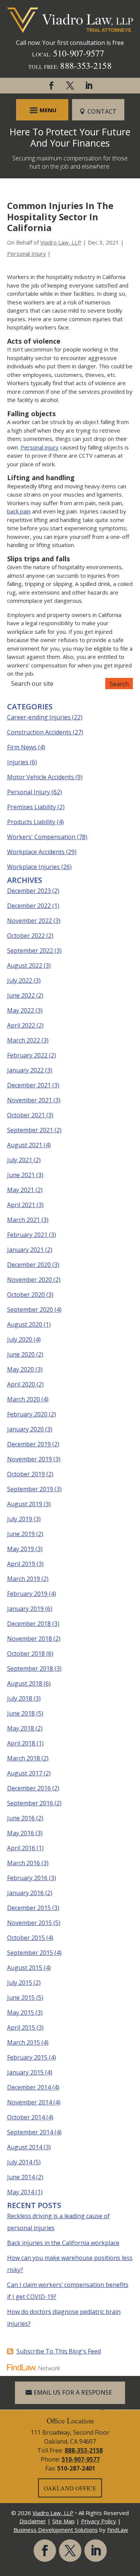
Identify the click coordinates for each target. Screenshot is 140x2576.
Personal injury (40, 447)
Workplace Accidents (36, 852)
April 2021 (21, 1205)
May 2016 (21, 1833)
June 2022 (21, 995)
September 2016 (30, 1803)
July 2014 (20, 2162)
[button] (42, 110)
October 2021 (26, 1115)
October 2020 (26, 1295)
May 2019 (21, 1549)
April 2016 (21, 1848)
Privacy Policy (99, 2521)
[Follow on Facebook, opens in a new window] (52, 86)
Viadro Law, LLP (61, 242)
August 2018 (25, 1683)
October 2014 (26, 2117)
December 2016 (29, 1788)
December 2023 (29, 891)
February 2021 (27, 1235)
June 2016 (21, 1818)
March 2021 (24, 1220)
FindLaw (118, 2530)
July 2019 (20, 1519)
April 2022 (21, 1025)
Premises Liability (32, 807)
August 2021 (25, 1145)
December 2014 (29, 2087)
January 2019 (25, 1609)
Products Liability (31, 822)
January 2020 (25, 1429)
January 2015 (25, 2072)
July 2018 (20, 1698)
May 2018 (21, 1728)
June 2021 (21, 1175)
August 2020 (25, 1324)
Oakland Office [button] (70, 2488)
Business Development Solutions (56, 2530)
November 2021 (29, 1100)
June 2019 (21, 1534)
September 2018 (30, 1668)
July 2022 (20, 980)
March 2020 (24, 1399)
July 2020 (20, 1339)
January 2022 (25, 1070)
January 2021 (25, 1250)
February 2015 (27, 2057)
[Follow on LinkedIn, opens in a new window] (89, 86)
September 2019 (30, 1489)
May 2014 (21, 2192)
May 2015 (21, 2012)
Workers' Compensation (41, 837)
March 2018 (24, 1758)
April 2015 (21, 2027)
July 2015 (20, 1983)
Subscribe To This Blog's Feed (59, 2351)
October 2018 (26, 1654)
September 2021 (30, 1130)
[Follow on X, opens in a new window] (70, 86)
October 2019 (26, 1474)
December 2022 (29, 906)
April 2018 (21, 1743)
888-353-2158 (86, 65)
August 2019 (25, 1504)
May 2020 (21, 1369)
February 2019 (27, 1594)
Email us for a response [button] (73, 2392)
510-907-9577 (79, 53)
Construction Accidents (39, 732)
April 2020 (21, 1384)
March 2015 (24, 2042)
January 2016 (25, 1893)
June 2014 (21, 2177)
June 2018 (21, 1713)
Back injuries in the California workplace (63, 2243)
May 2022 (21, 1010)
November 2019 (29, 1459)
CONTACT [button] (102, 111)
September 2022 (30, 951)
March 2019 (24, 1579)
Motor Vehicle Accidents (41, 777)
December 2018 (29, 1624)
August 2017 (25, 1773)
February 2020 (27, 1414)
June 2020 (21, 1354)
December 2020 (29, 1265)
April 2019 (21, 1564)
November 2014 (29, 2102)
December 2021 (29, 1085)
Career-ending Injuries (39, 717)
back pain (19, 511)
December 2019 (29, 1444)
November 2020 (29, 1280)
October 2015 (26, 1938)
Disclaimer (33, 2521)
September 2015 (30, 1953)
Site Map (63, 2521)
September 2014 (30, 2132)
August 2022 (25, 965)
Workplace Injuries (33, 867)
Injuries (18, 762)
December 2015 (29, 1908)
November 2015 (29, 1923)
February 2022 (27, 1055)
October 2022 (26, 936)
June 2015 (21, 1998)
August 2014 (25, 2147)
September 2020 (30, 1310)
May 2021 (21, 1190)
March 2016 (24, 1863)
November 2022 (29, 921)
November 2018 (29, 1639)
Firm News (22, 747)
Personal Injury (27, 254)
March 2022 (24, 1040)
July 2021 (20, 1160)
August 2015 (25, 1968)
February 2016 (27, 1878)
